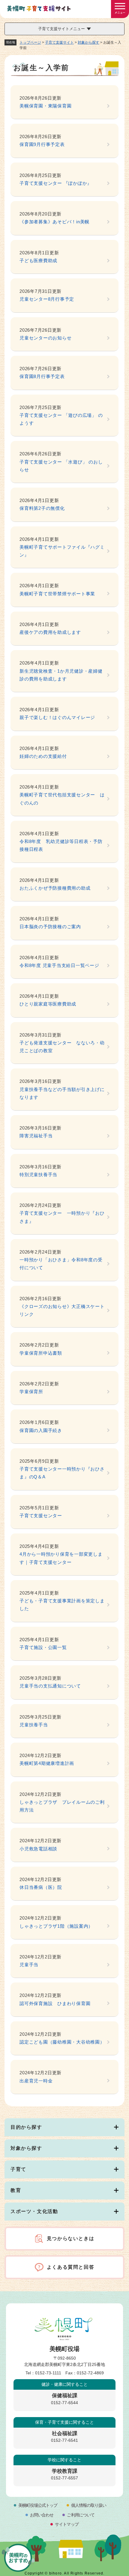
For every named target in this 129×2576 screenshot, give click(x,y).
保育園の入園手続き (41, 1430)
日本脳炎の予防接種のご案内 (50, 927)
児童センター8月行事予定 (47, 299)
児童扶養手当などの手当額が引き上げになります (62, 1093)
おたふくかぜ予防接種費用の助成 (55, 888)
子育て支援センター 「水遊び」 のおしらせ (61, 466)
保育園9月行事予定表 (42, 144)
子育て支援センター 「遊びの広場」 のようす (61, 419)
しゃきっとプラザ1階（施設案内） (56, 1926)
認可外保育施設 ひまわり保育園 (55, 2003)
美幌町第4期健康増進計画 (47, 1763)
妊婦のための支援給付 (43, 756)
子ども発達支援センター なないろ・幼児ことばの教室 (62, 1047)
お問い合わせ (42, 2515)
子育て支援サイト (59, 42)
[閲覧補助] (120, 9)
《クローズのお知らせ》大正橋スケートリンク (62, 1310)
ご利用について (81, 2515)
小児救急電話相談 (38, 1849)
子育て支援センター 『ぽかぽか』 (56, 183)
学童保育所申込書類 (41, 1353)
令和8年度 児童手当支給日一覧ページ (59, 965)
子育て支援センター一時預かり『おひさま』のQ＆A (62, 1473)
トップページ (30, 42)
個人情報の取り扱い (89, 2505)
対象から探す (88, 42)
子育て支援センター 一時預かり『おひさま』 (62, 1217)
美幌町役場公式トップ (38, 2505)
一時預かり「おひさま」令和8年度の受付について (61, 1264)
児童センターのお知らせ (45, 338)
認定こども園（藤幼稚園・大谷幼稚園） (62, 2042)
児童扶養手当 (34, 1725)
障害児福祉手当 (36, 1136)
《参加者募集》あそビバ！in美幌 (54, 222)
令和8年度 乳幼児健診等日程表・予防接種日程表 (61, 845)
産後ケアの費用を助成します (50, 632)
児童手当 (29, 1965)
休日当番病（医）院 (41, 1887)
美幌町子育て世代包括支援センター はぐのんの (62, 799)
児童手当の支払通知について (50, 1686)
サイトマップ (67, 2524)
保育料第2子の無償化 (42, 508)
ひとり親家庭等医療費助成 (48, 1004)
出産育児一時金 (36, 2081)
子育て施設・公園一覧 (43, 1647)
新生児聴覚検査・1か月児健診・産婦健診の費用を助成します (61, 675)
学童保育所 (31, 1392)
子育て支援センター (41, 1516)
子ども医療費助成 (38, 260)
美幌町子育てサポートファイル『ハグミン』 (62, 551)
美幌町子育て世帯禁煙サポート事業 (57, 594)
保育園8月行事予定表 (42, 376)
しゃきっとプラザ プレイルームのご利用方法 (62, 1806)
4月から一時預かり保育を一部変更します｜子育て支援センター (61, 1558)
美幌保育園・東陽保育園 (45, 106)
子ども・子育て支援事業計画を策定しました (62, 1605)
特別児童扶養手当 (38, 1175)
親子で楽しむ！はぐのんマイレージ (57, 717)
